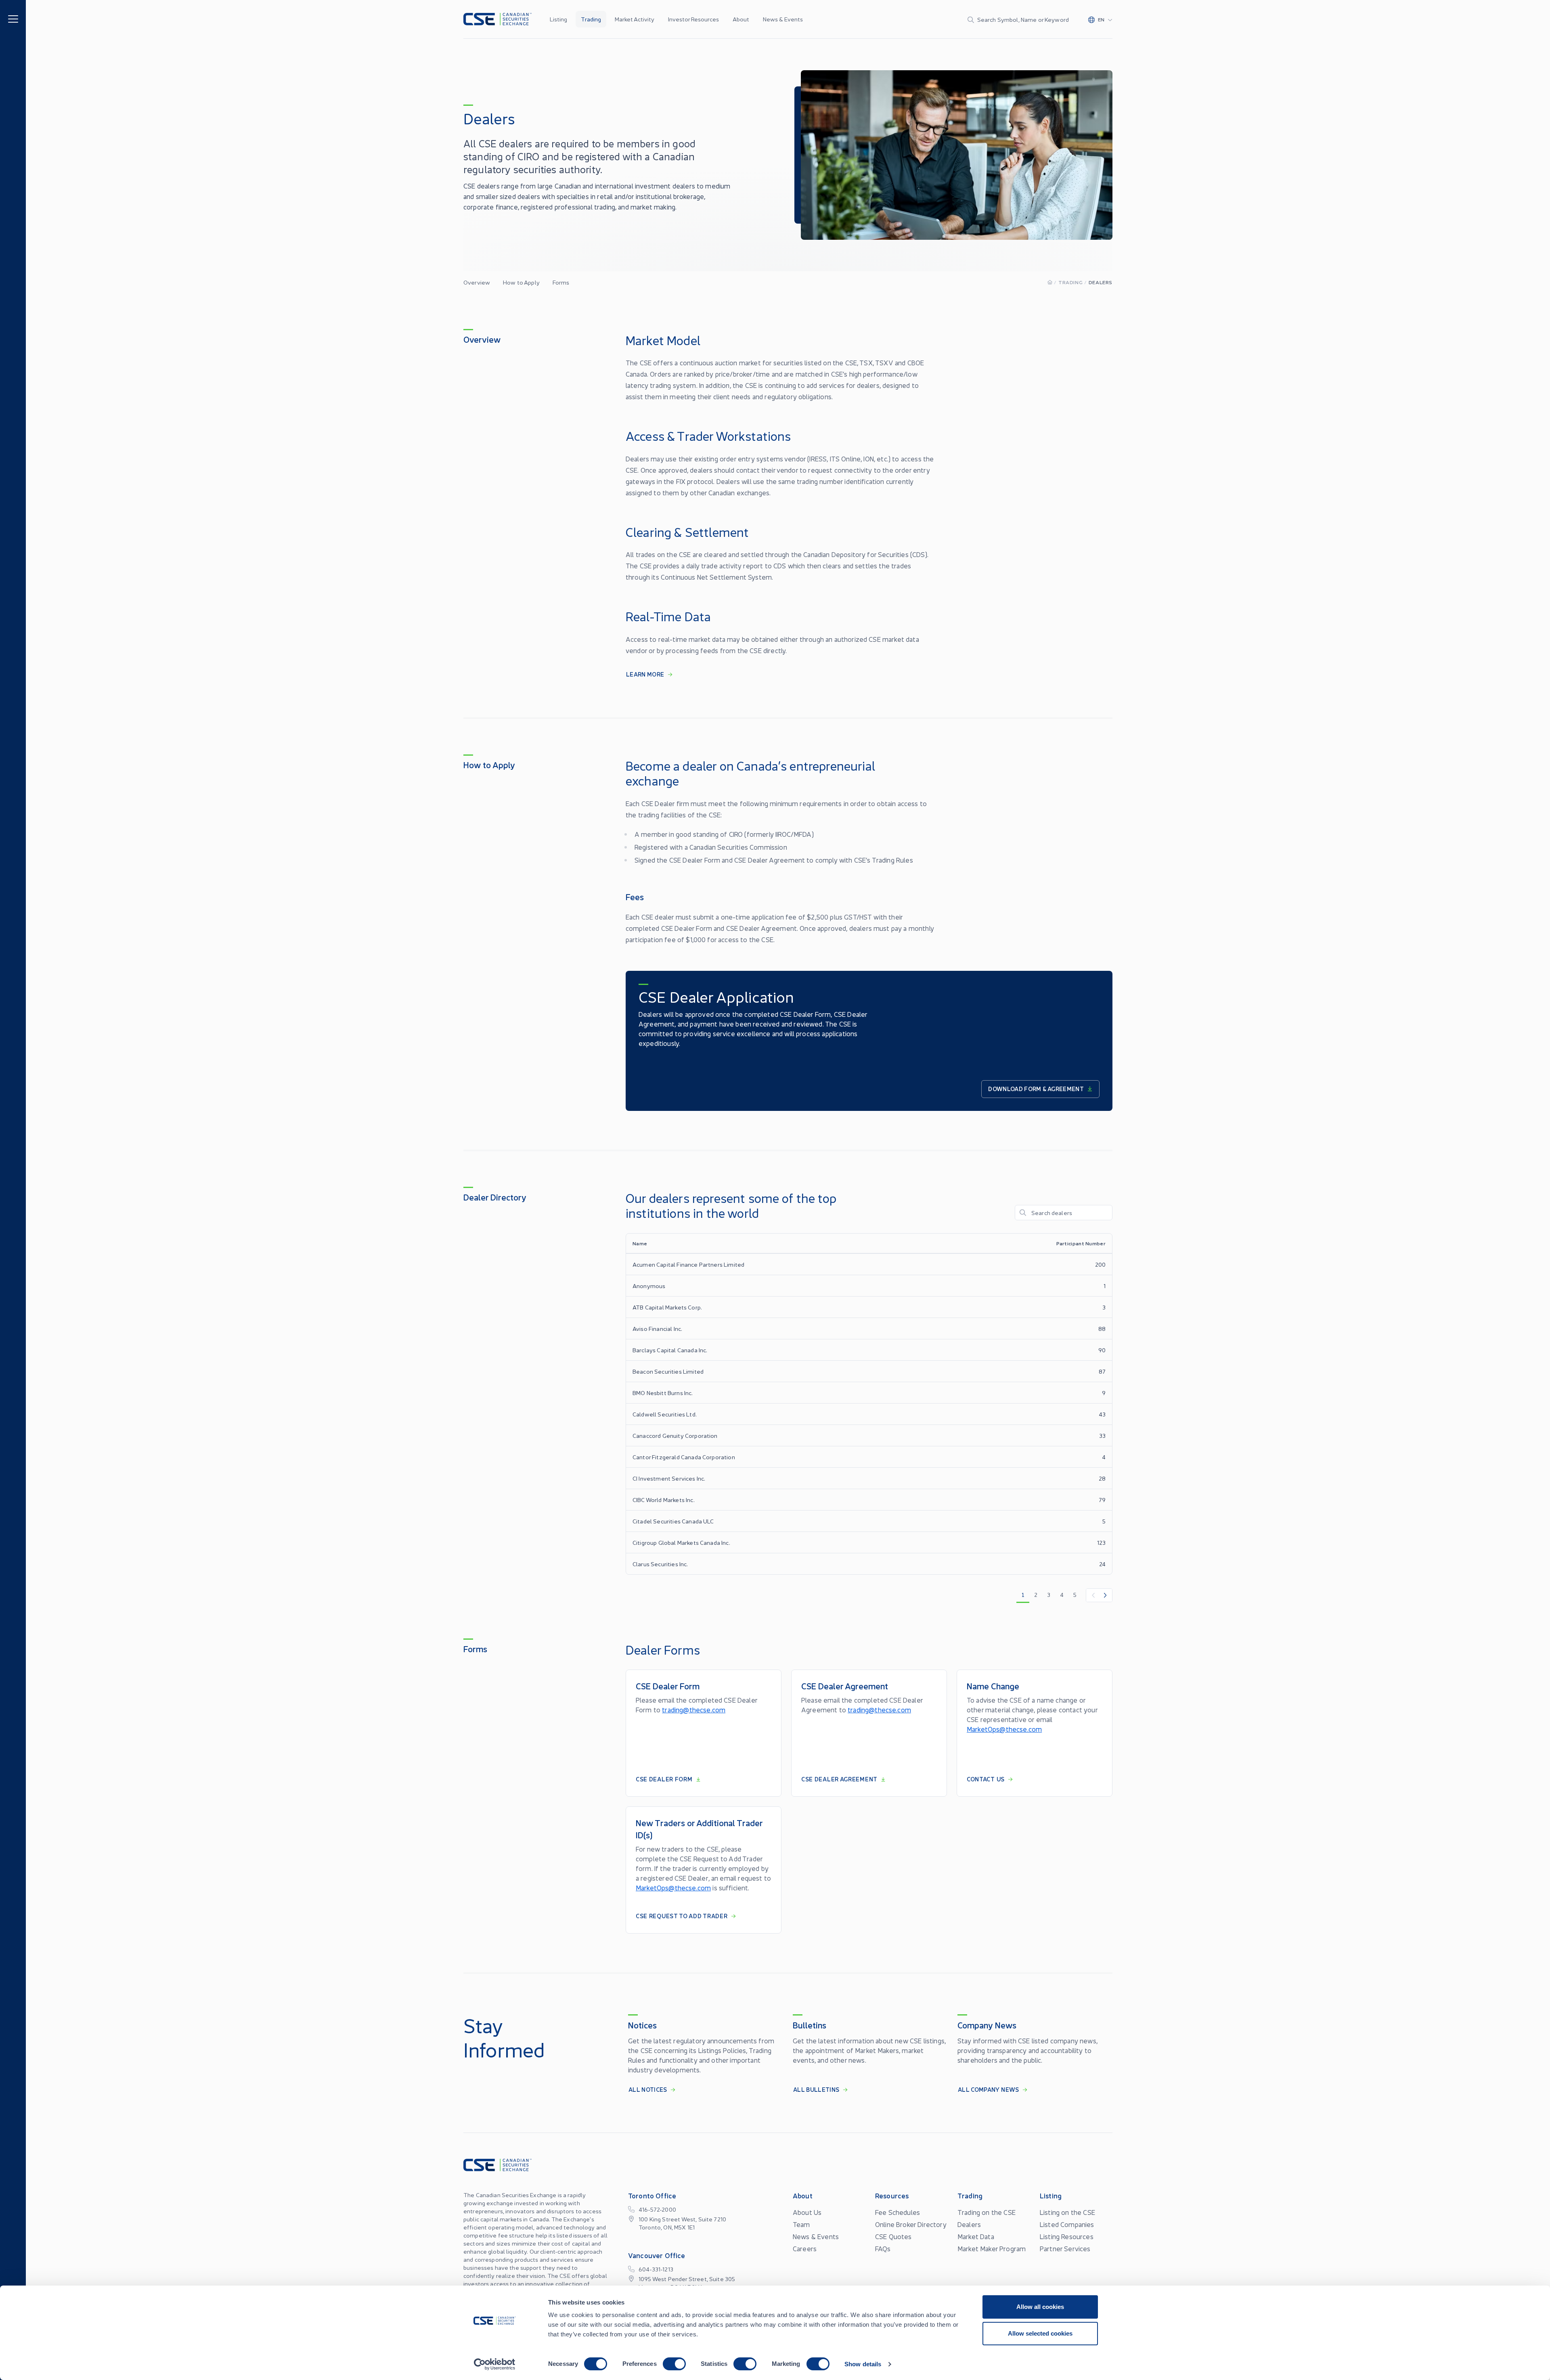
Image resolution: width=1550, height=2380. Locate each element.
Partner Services (1065, 2248)
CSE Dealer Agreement (839, 1779)
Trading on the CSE (987, 2212)
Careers (805, 2248)
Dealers (969, 2224)
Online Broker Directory (911, 2224)
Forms (561, 282)
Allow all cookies (1040, 2307)
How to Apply (521, 282)
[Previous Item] (1093, 1595)
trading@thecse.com (694, 1710)
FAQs (883, 2248)
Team (801, 2224)
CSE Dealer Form (664, 1779)
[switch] (674, 2364)
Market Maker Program (992, 2248)
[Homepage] (1050, 282)
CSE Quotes (893, 2236)
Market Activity (635, 19)
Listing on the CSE (1067, 2212)
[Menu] (13, 18)
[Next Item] (1106, 1595)
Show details (863, 2364)
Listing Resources (1067, 2236)
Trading (591, 19)
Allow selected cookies (1040, 2333)
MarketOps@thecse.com (1004, 1729)
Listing (558, 19)
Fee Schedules (898, 2212)
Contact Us (986, 1779)
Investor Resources (693, 19)
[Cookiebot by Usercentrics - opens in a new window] (495, 2364)
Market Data (976, 2236)
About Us (807, 2212)
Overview (477, 282)
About (741, 19)
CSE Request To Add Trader (682, 1916)
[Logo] (497, 19)
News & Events (783, 19)
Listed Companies (1067, 2224)
